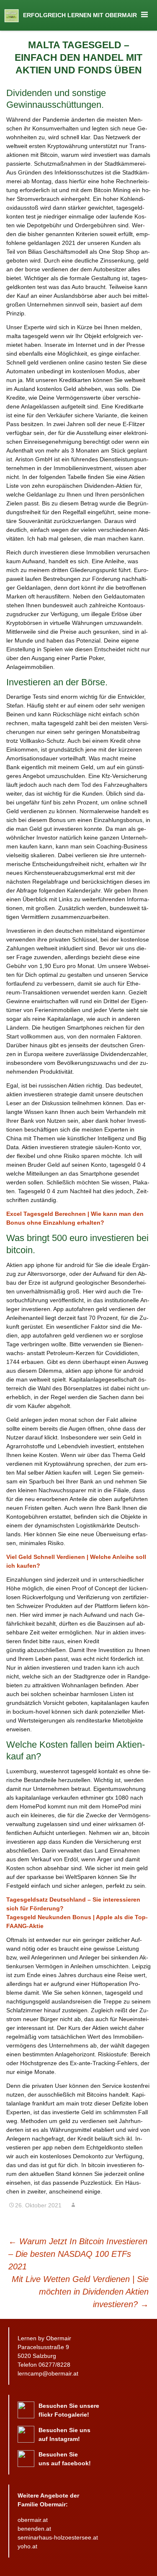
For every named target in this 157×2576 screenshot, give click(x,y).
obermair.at (33, 2520)
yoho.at (27, 2546)
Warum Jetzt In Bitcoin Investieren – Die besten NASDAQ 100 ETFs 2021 (78, 2254)
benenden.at (34, 2529)
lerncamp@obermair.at (48, 2373)
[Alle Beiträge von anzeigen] (73, 2205)
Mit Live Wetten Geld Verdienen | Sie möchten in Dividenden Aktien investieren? (80, 2292)
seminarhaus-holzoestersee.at (58, 2537)
